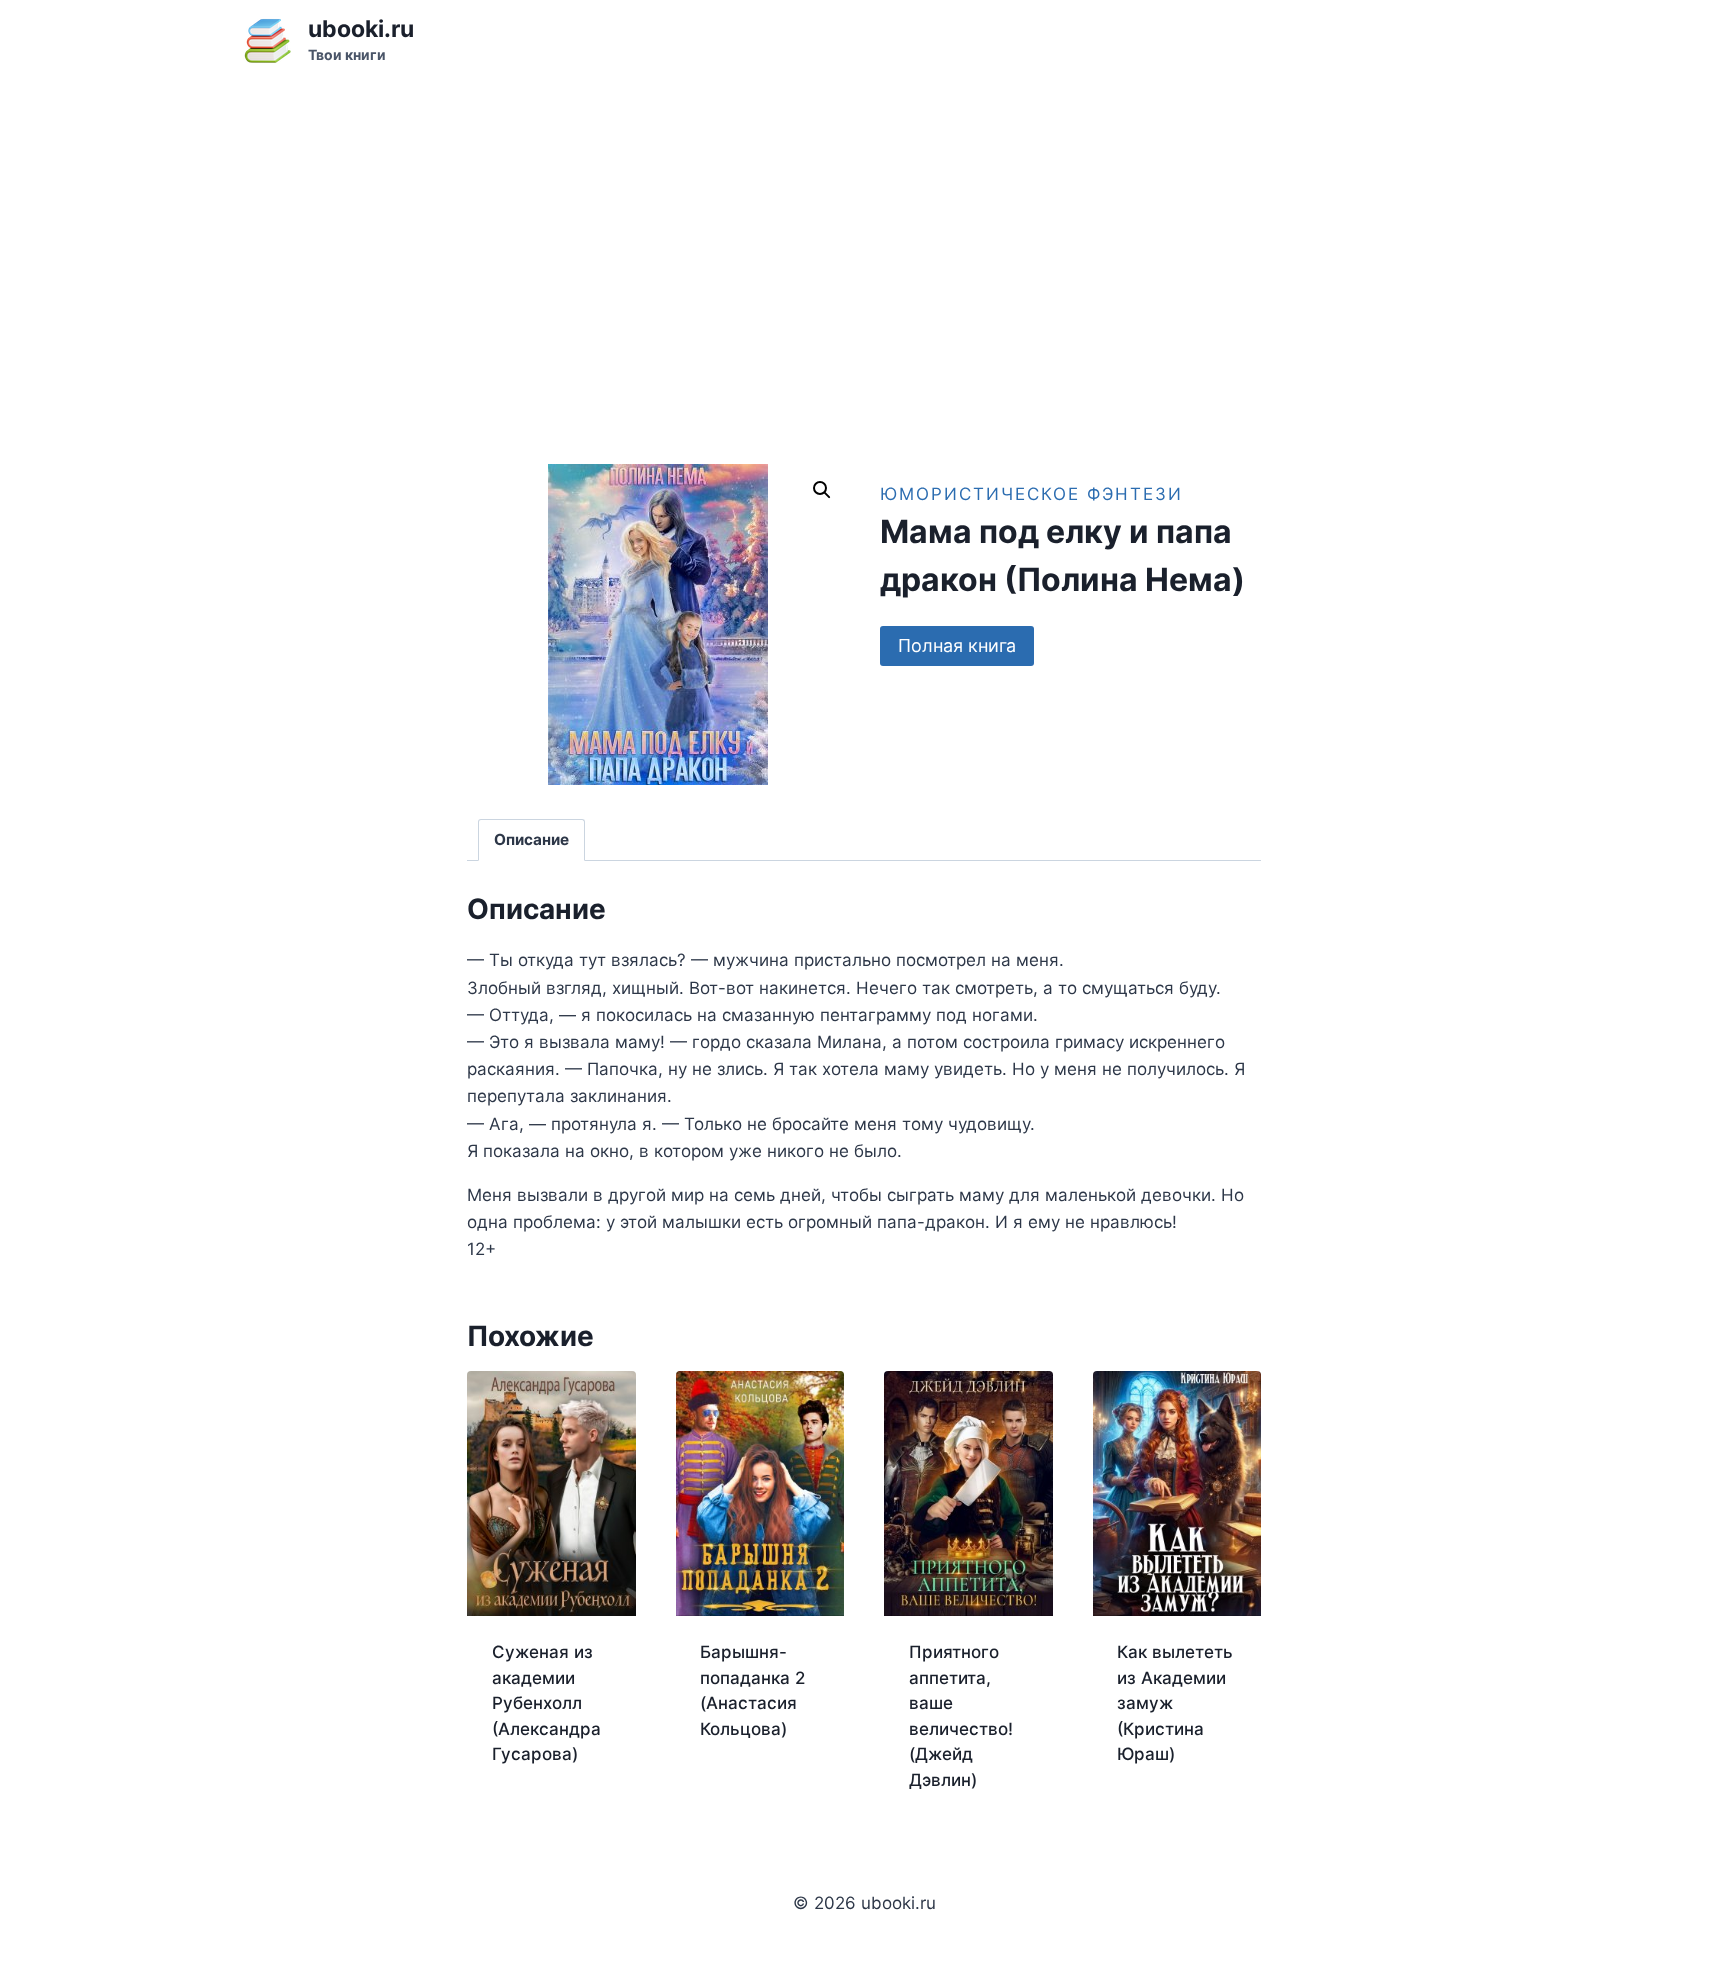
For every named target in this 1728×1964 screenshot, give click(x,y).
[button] (822, 490)
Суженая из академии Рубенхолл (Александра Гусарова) (546, 1703)
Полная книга (957, 645)
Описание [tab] (531, 839)
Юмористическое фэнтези (1031, 494)
